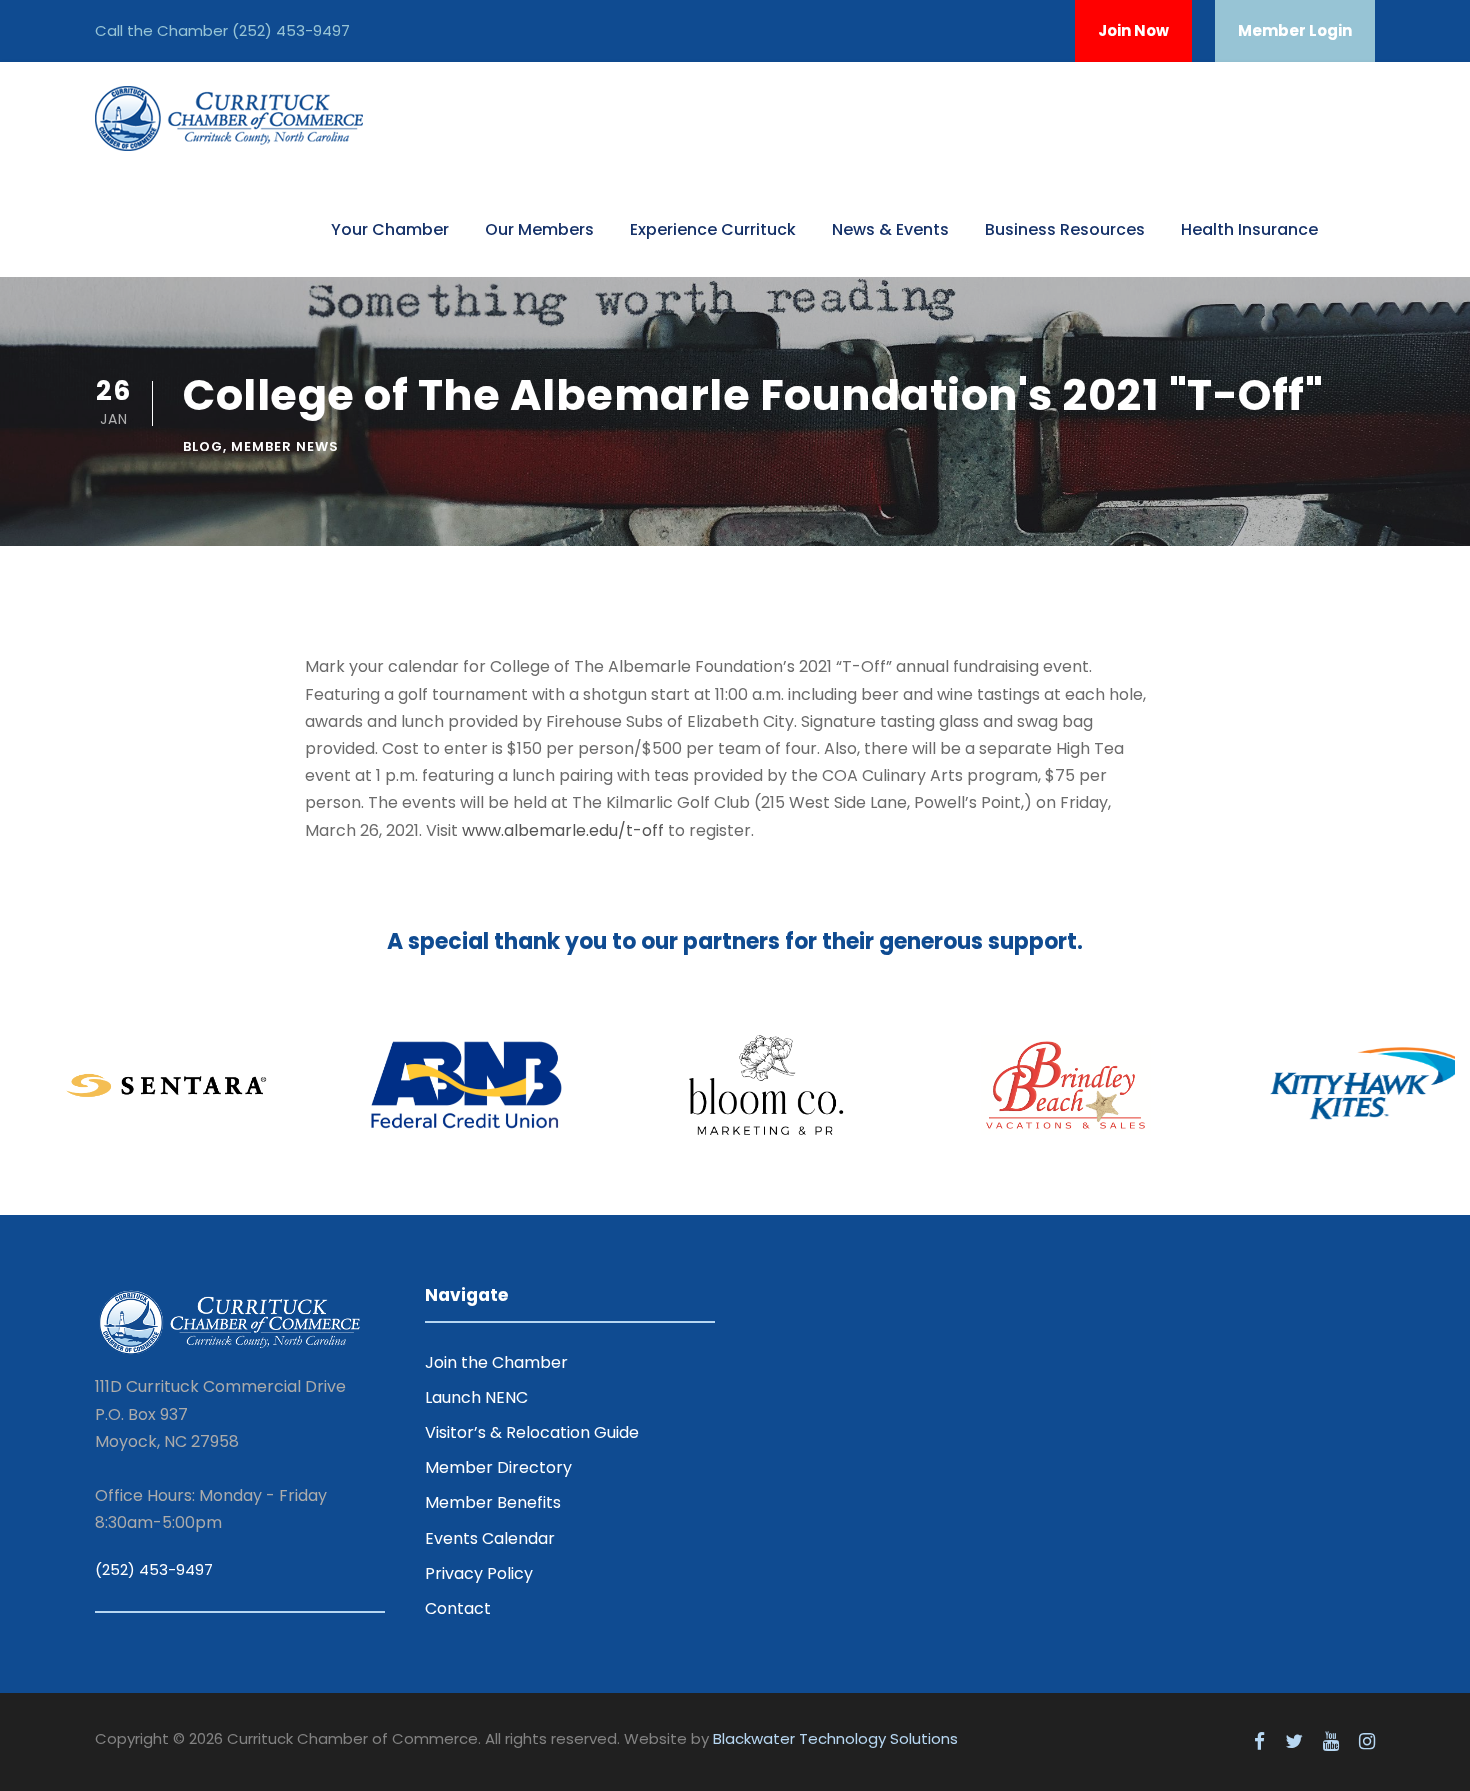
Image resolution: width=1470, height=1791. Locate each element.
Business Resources (1065, 229)
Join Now (1133, 30)
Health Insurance (1249, 229)
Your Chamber (390, 229)
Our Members (539, 229)
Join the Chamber (496, 1362)
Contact (458, 1608)
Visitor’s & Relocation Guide (532, 1432)
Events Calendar (490, 1538)
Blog (203, 446)
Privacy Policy (479, 1573)
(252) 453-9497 (291, 30)
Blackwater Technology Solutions (835, 1738)
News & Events (890, 229)
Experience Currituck (713, 229)
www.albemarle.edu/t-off (563, 830)
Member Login (1295, 30)
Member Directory (498, 1467)
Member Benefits (493, 1502)
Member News (285, 446)
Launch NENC (476, 1397)
